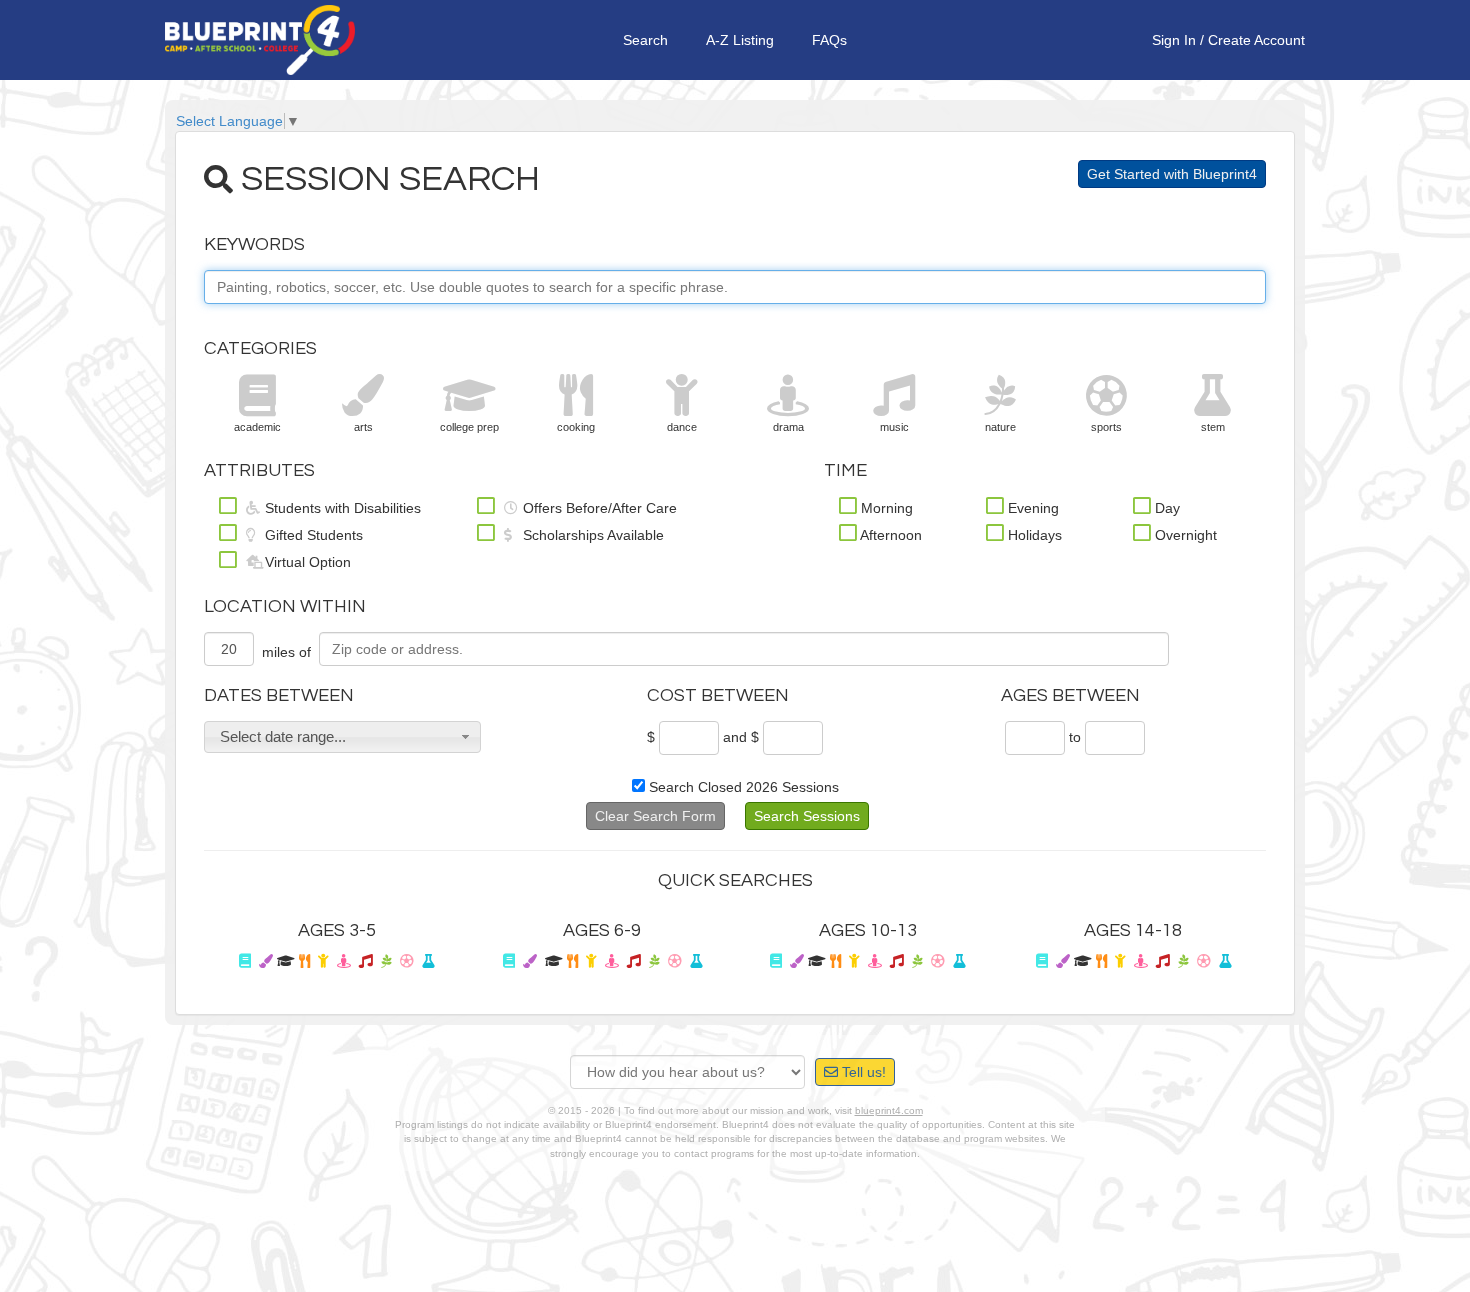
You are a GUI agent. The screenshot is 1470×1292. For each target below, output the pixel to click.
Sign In (1174, 40)
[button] (342, 737)
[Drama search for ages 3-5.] (344, 961)
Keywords (254, 244)
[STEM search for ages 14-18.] (1225, 961)
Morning (885, 508)
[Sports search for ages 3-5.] (407, 961)
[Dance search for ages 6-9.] (591, 961)
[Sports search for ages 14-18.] (1204, 961)
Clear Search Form (655, 816)
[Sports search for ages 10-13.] (938, 961)
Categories (260, 348)
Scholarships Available (591, 535)
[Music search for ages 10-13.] (897, 961)
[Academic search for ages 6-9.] (509, 961)
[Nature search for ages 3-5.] (386, 961)
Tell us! (862, 1072)
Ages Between (1070, 695)
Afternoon (889, 535)
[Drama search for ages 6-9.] (612, 961)
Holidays (1033, 535)
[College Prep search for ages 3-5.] (286, 961)
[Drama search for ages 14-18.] (1141, 961)
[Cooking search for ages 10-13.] (835, 961)
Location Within (285, 606)
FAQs (829, 40)
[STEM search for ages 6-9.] (696, 961)
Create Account (1256, 40)
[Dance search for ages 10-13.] (854, 961)
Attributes (259, 470)
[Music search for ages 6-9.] (634, 961)
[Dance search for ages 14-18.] (1120, 961)
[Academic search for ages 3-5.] (245, 961)
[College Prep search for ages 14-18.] (1083, 961)
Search (645, 40)
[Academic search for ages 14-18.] (1042, 961)
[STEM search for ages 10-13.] (959, 961)
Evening (1031, 508)
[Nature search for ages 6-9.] (654, 961)
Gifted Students (312, 535)
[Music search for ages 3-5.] (366, 961)
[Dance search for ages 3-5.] (323, 961)
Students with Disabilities (341, 508)
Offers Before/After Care (598, 508)
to (1075, 737)
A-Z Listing (740, 40)
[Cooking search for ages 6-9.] (572, 961)
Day (1165, 508)
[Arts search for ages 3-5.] (266, 961)
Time (845, 470)
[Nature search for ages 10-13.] (917, 961)
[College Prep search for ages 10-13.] (817, 961)
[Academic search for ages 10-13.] (776, 961)
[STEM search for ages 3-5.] (428, 961)
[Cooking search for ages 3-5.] (304, 961)
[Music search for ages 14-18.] (1163, 961)
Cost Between (718, 695)
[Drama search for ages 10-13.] (875, 961)
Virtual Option (306, 562)
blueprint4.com (889, 1110)
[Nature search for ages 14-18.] (1183, 961)
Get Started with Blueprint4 (1172, 174)
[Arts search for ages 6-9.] (530, 961)
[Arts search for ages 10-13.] (797, 961)
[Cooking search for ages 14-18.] (1101, 961)
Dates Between (279, 695)
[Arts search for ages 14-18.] (1063, 961)
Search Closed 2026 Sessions (742, 787)
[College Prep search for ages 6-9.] (554, 961)
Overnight (1184, 535)
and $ (741, 737)
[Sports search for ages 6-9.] (675, 961)
